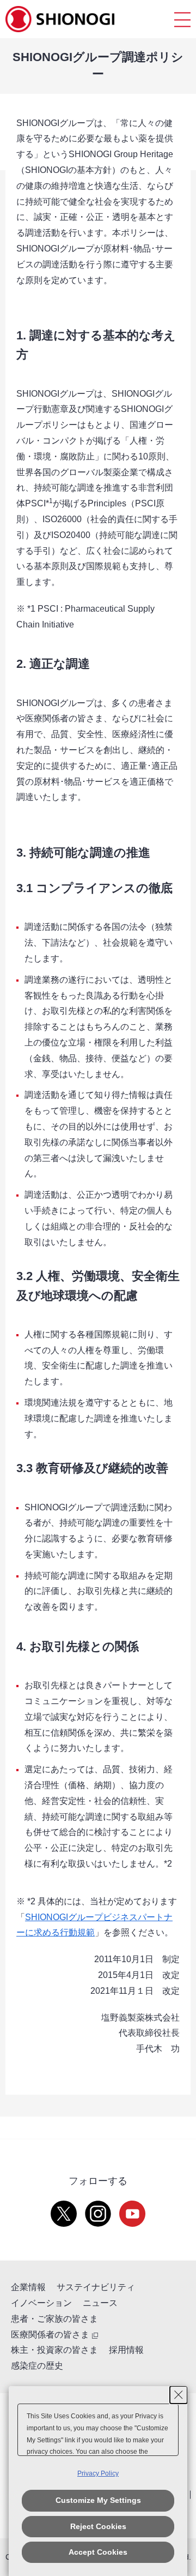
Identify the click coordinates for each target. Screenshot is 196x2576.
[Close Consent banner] (179, 2395)
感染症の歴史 (37, 2366)
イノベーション (41, 2303)
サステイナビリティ (96, 2287)
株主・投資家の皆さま (54, 2350)
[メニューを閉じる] (182, 19)
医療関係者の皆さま (50, 2335)
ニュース (100, 2303)
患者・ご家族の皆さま (54, 2319)
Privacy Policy (98, 2473)
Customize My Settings (98, 2500)
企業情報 (28, 2287)
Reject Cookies (98, 2526)
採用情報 (126, 2350)
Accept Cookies (98, 2552)
